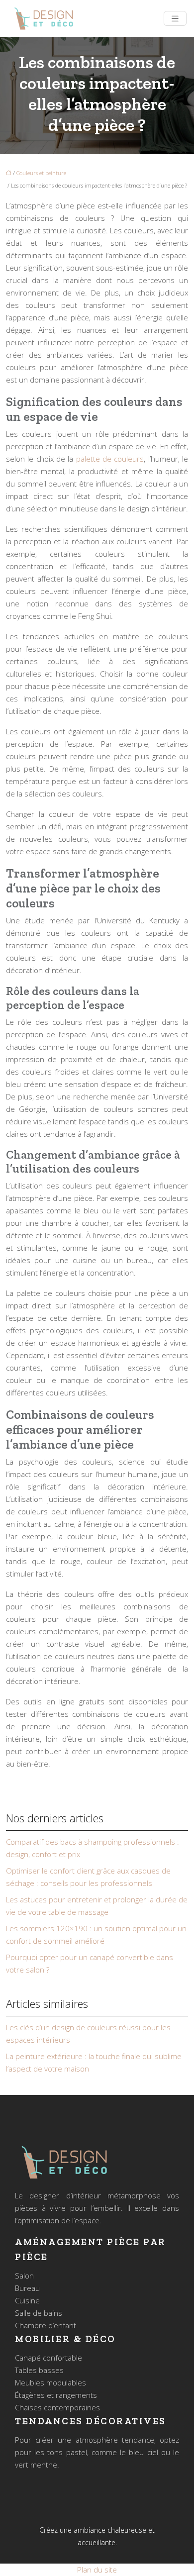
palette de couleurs (110, 459)
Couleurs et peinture (41, 173)
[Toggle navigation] (175, 19)
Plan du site (97, 2570)
